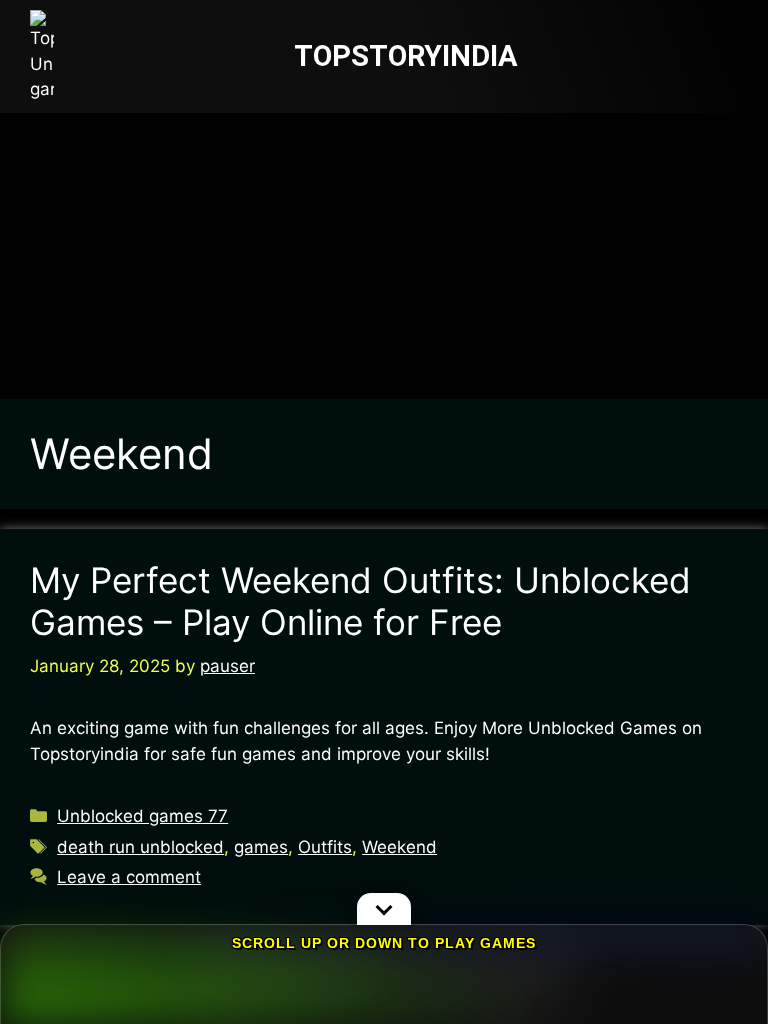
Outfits (325, 847)
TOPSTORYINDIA (406, 56)
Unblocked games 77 (142, 816)
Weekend (399, 847)
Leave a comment (129, 877)
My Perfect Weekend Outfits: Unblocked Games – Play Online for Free (360, 601)
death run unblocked (140, 847)
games (261, 847)
